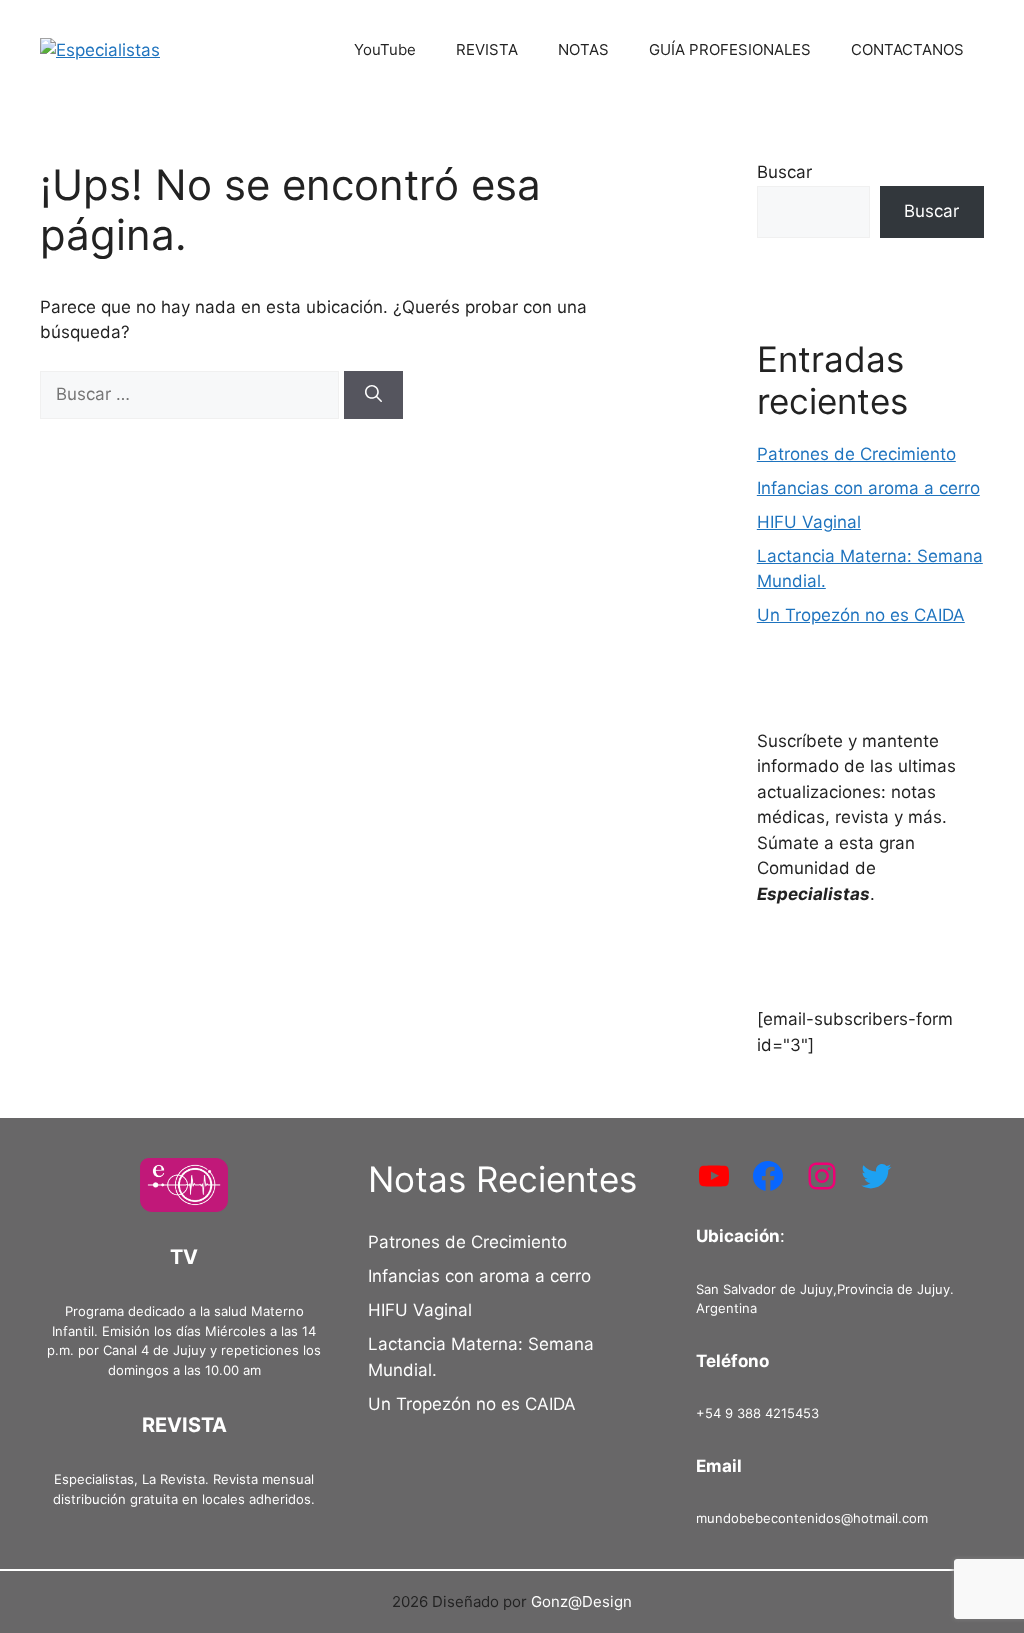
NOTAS (583, 49)
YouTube (385, 49)
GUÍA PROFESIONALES (730, 49)
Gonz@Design (581, 1601)
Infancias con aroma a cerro (868, 488)
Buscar (784, 172)
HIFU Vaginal (809, 522)
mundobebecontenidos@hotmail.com (812, 1518)
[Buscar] (373, 395)
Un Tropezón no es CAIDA (861, 615)
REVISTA (487, 49)
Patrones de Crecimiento (856, 454)
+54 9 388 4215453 (757, 1413)
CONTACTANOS (907, 49)
